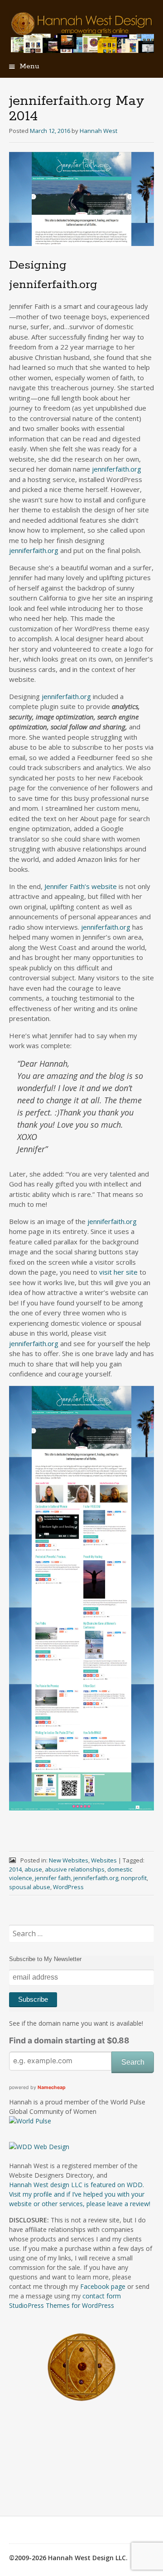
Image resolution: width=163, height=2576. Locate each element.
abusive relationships (75, 1869)
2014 (15, 1869)
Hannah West (98, 131)
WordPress (68, 1887)
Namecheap (52, 2087)
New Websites (69, 1860)
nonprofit (134, 1878)
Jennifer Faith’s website (81, 886)
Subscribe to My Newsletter (45, 1959)
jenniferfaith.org (117, 469)
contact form (102, 2296)
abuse (33, 1869)
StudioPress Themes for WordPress (62, 2305)
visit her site (118, 1272)
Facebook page (103, 2286)
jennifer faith (53, 1878)
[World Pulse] (30, 2121)
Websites (104, 1860)
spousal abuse (30, 1887)
